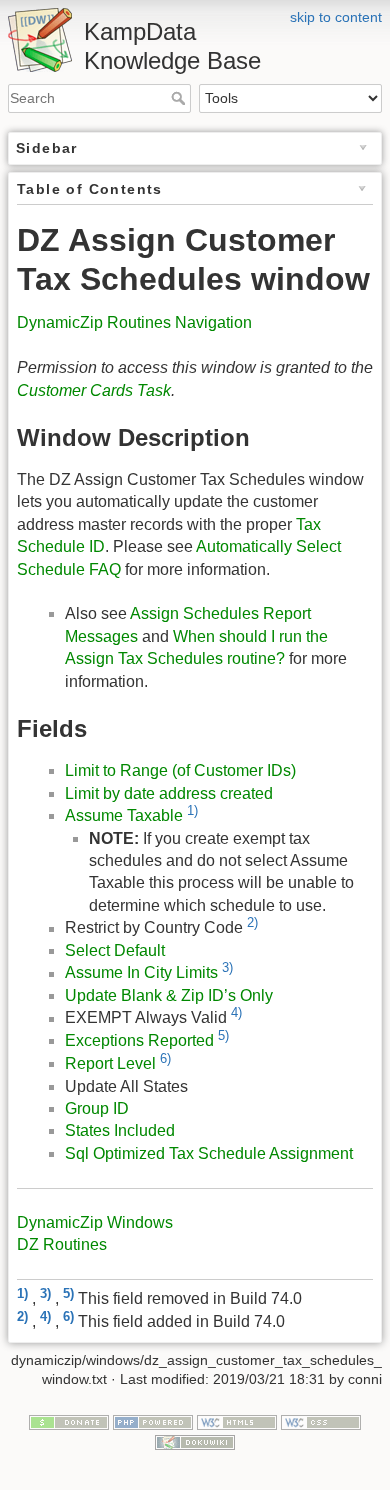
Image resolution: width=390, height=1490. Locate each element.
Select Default (115, 950)
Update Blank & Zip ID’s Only (169, 995)
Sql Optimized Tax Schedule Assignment (209, 1153)
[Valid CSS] (321, 1421)
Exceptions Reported (139, 1040)
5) (223, 1035)
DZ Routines (62, 1244)
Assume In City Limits (141, 973)
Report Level (110, 1063)
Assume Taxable (124, 815)
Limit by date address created (169, 793)
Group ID (97, 1108)
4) (236, 1012)
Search (180, 98)
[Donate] (69, 1421)
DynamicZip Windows (95, 1222)
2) (252, 922)
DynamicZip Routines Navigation (134, 322)
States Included (120, 1130)
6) (165, 1058)
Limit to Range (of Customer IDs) (180, 770)
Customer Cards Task (94, 390)
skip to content (336, 17)
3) (227, 967)
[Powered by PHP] (153, 1421)
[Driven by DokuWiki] (195, 1441)
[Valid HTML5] (237, 1421)
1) (192, 810)
